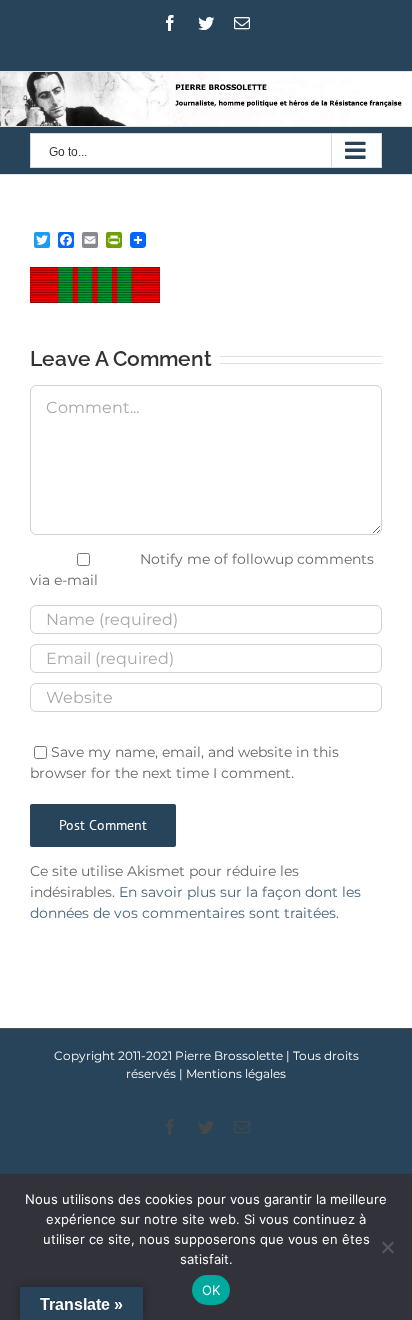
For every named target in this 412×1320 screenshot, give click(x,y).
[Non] (387, 1247)
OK (211, 1290)
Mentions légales (236, 1073)
